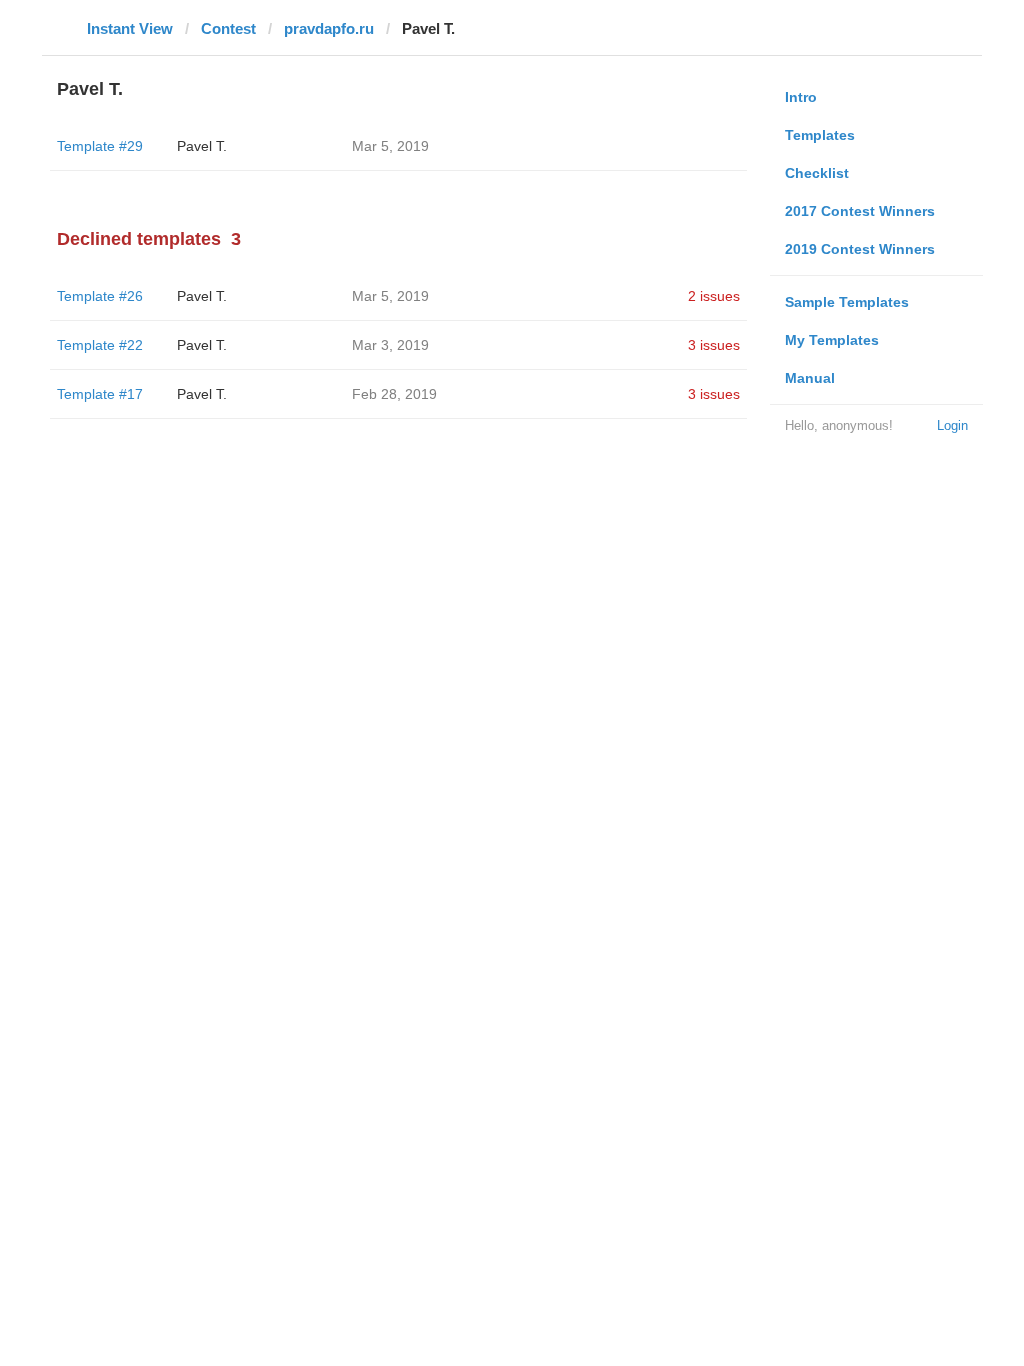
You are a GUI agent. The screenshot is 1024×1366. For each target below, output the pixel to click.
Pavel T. (202, 146)
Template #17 (100, 394)
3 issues (714, 345)
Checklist (817, 173)
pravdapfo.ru (329, 28)
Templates (820, 135)
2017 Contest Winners (860, 211)
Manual (810, 378)
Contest (228, 28)
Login (952, 425)
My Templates (832, 340)
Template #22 (100, 345)
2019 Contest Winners (860, 249)
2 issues (714, 296)
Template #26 (100, 296)
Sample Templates (847, 302)
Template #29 (100, 146)
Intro (801, 97)
